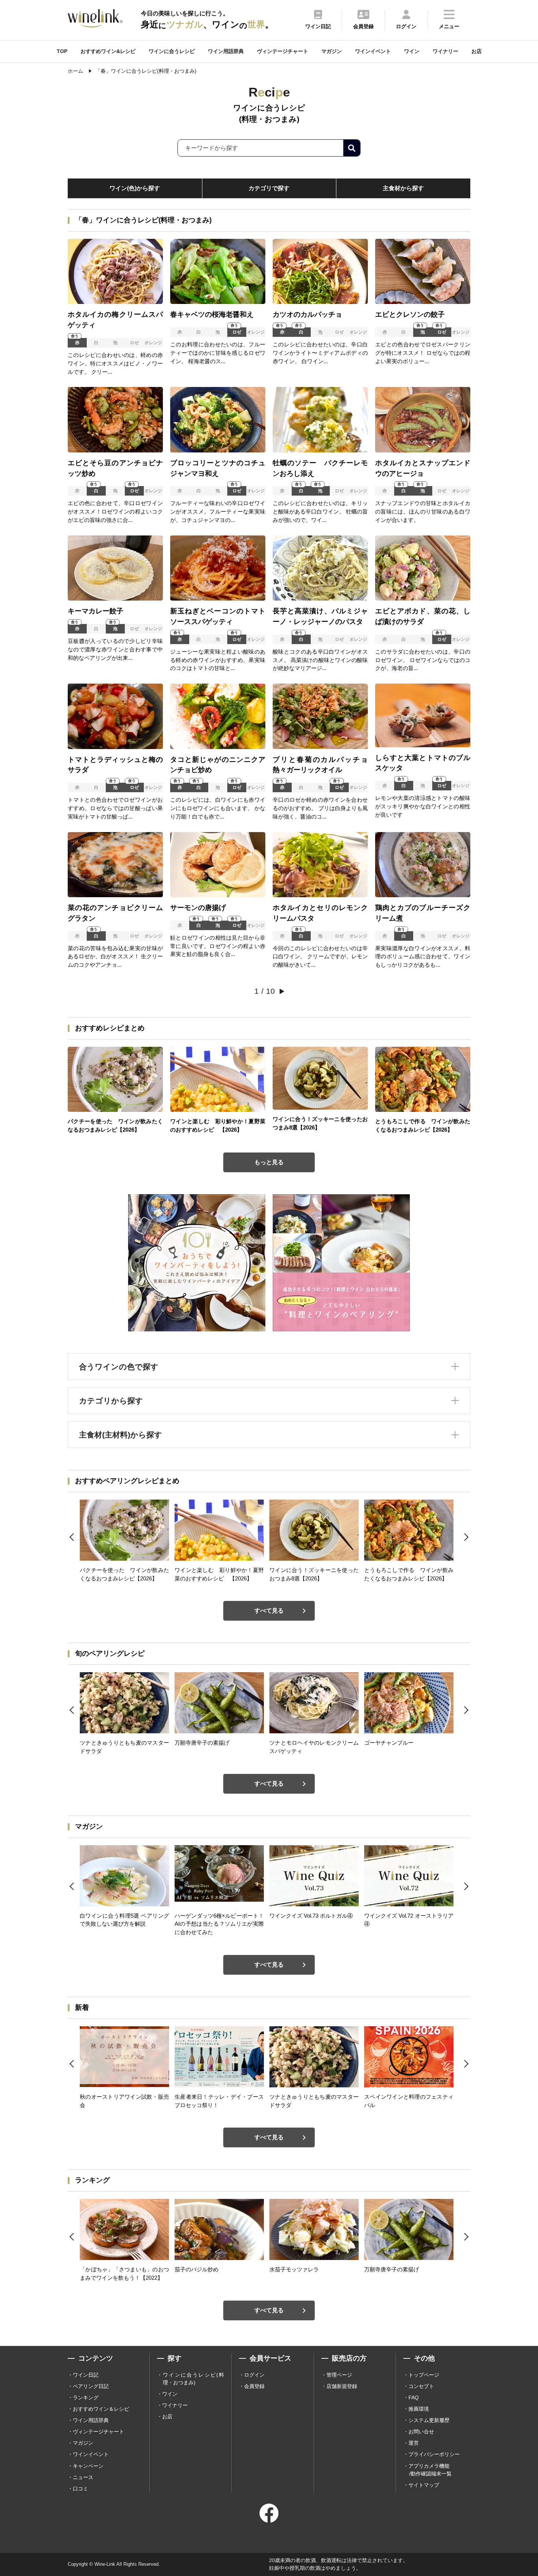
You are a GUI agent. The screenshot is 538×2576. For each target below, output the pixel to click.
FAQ (414, 2398)
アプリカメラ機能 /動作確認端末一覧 (430, 2470)
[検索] (352, 148)
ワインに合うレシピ (172, 51)
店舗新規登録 (342, 2386)
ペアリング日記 (91, 2386)
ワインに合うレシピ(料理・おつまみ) (193, 2379)
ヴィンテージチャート (283, 51)
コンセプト (421, 2386)
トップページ (424, 2375)
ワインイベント (373, 51)
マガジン (332, 51)
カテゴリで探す (269, 188)
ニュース (83, 2477)
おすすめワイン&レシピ (108, 51)
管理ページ (339, 2375)
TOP (62, 51)
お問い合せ (421, 2432)
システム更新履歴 (429, 2420)
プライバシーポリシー (434, 2454)
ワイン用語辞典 (226, 51)
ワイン (412, 51)
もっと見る (269, 1162)
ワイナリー (445, 51)
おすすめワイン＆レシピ (101, 2409)
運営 (414, 2443)
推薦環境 (419, 2409)
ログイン (254, 2375)
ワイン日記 (86, 2375)
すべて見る (269, 1611)
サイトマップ (424, 2485)
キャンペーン (88, 2466)
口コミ (81, 2489)
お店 (477, 51)
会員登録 (254, 2386)
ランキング (86, 2398)
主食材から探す (403, 188)
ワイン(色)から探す (135, 188)
